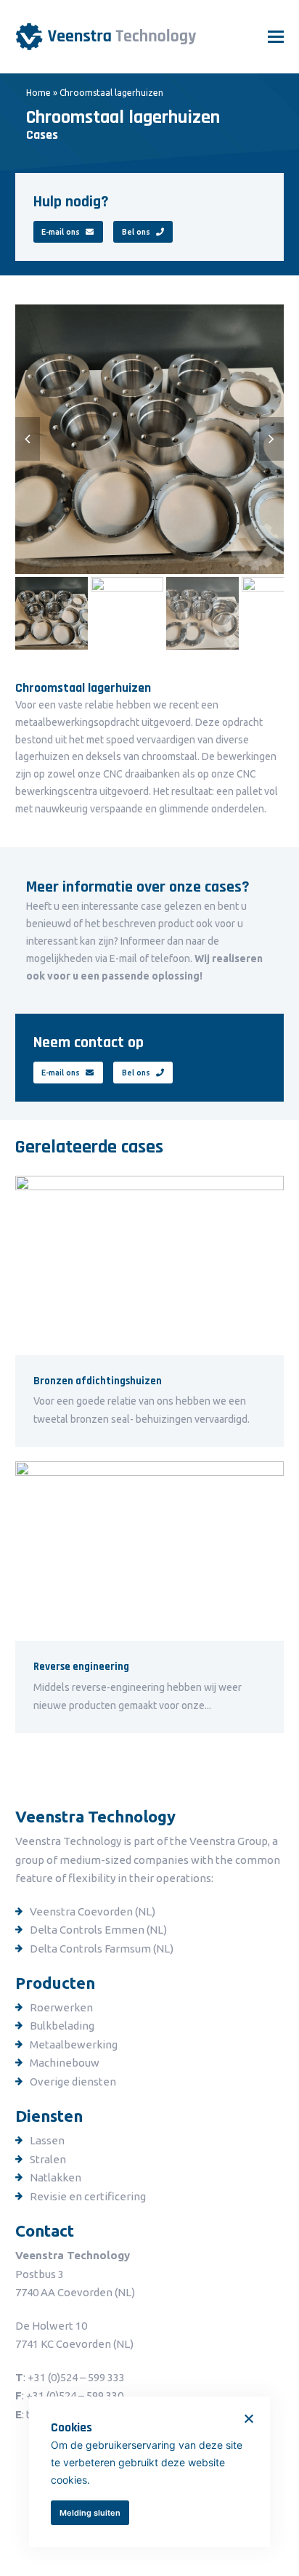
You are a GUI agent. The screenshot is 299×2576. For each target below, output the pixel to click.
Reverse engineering (81, 1667)
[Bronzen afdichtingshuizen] (150, 1264)
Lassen (47, 2140)
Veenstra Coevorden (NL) (93, 1911)
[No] (248, 2418)
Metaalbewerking (74, 2044)
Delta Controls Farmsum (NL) (102, 1949)
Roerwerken (61, 2007)
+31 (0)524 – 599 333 (76, 2377)
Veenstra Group (229, 1841)
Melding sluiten (90, 2513)
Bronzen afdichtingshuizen (98, 1381)
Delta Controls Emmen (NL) (98, 1930)
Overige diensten (73, 2082)
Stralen (48, 2159)
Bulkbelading (62, 2026)
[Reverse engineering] (150, 1551)
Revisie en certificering (88, 2196)
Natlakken (56, 2177)
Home (38, 93)
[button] (276, 36)
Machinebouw (65, 2063)
